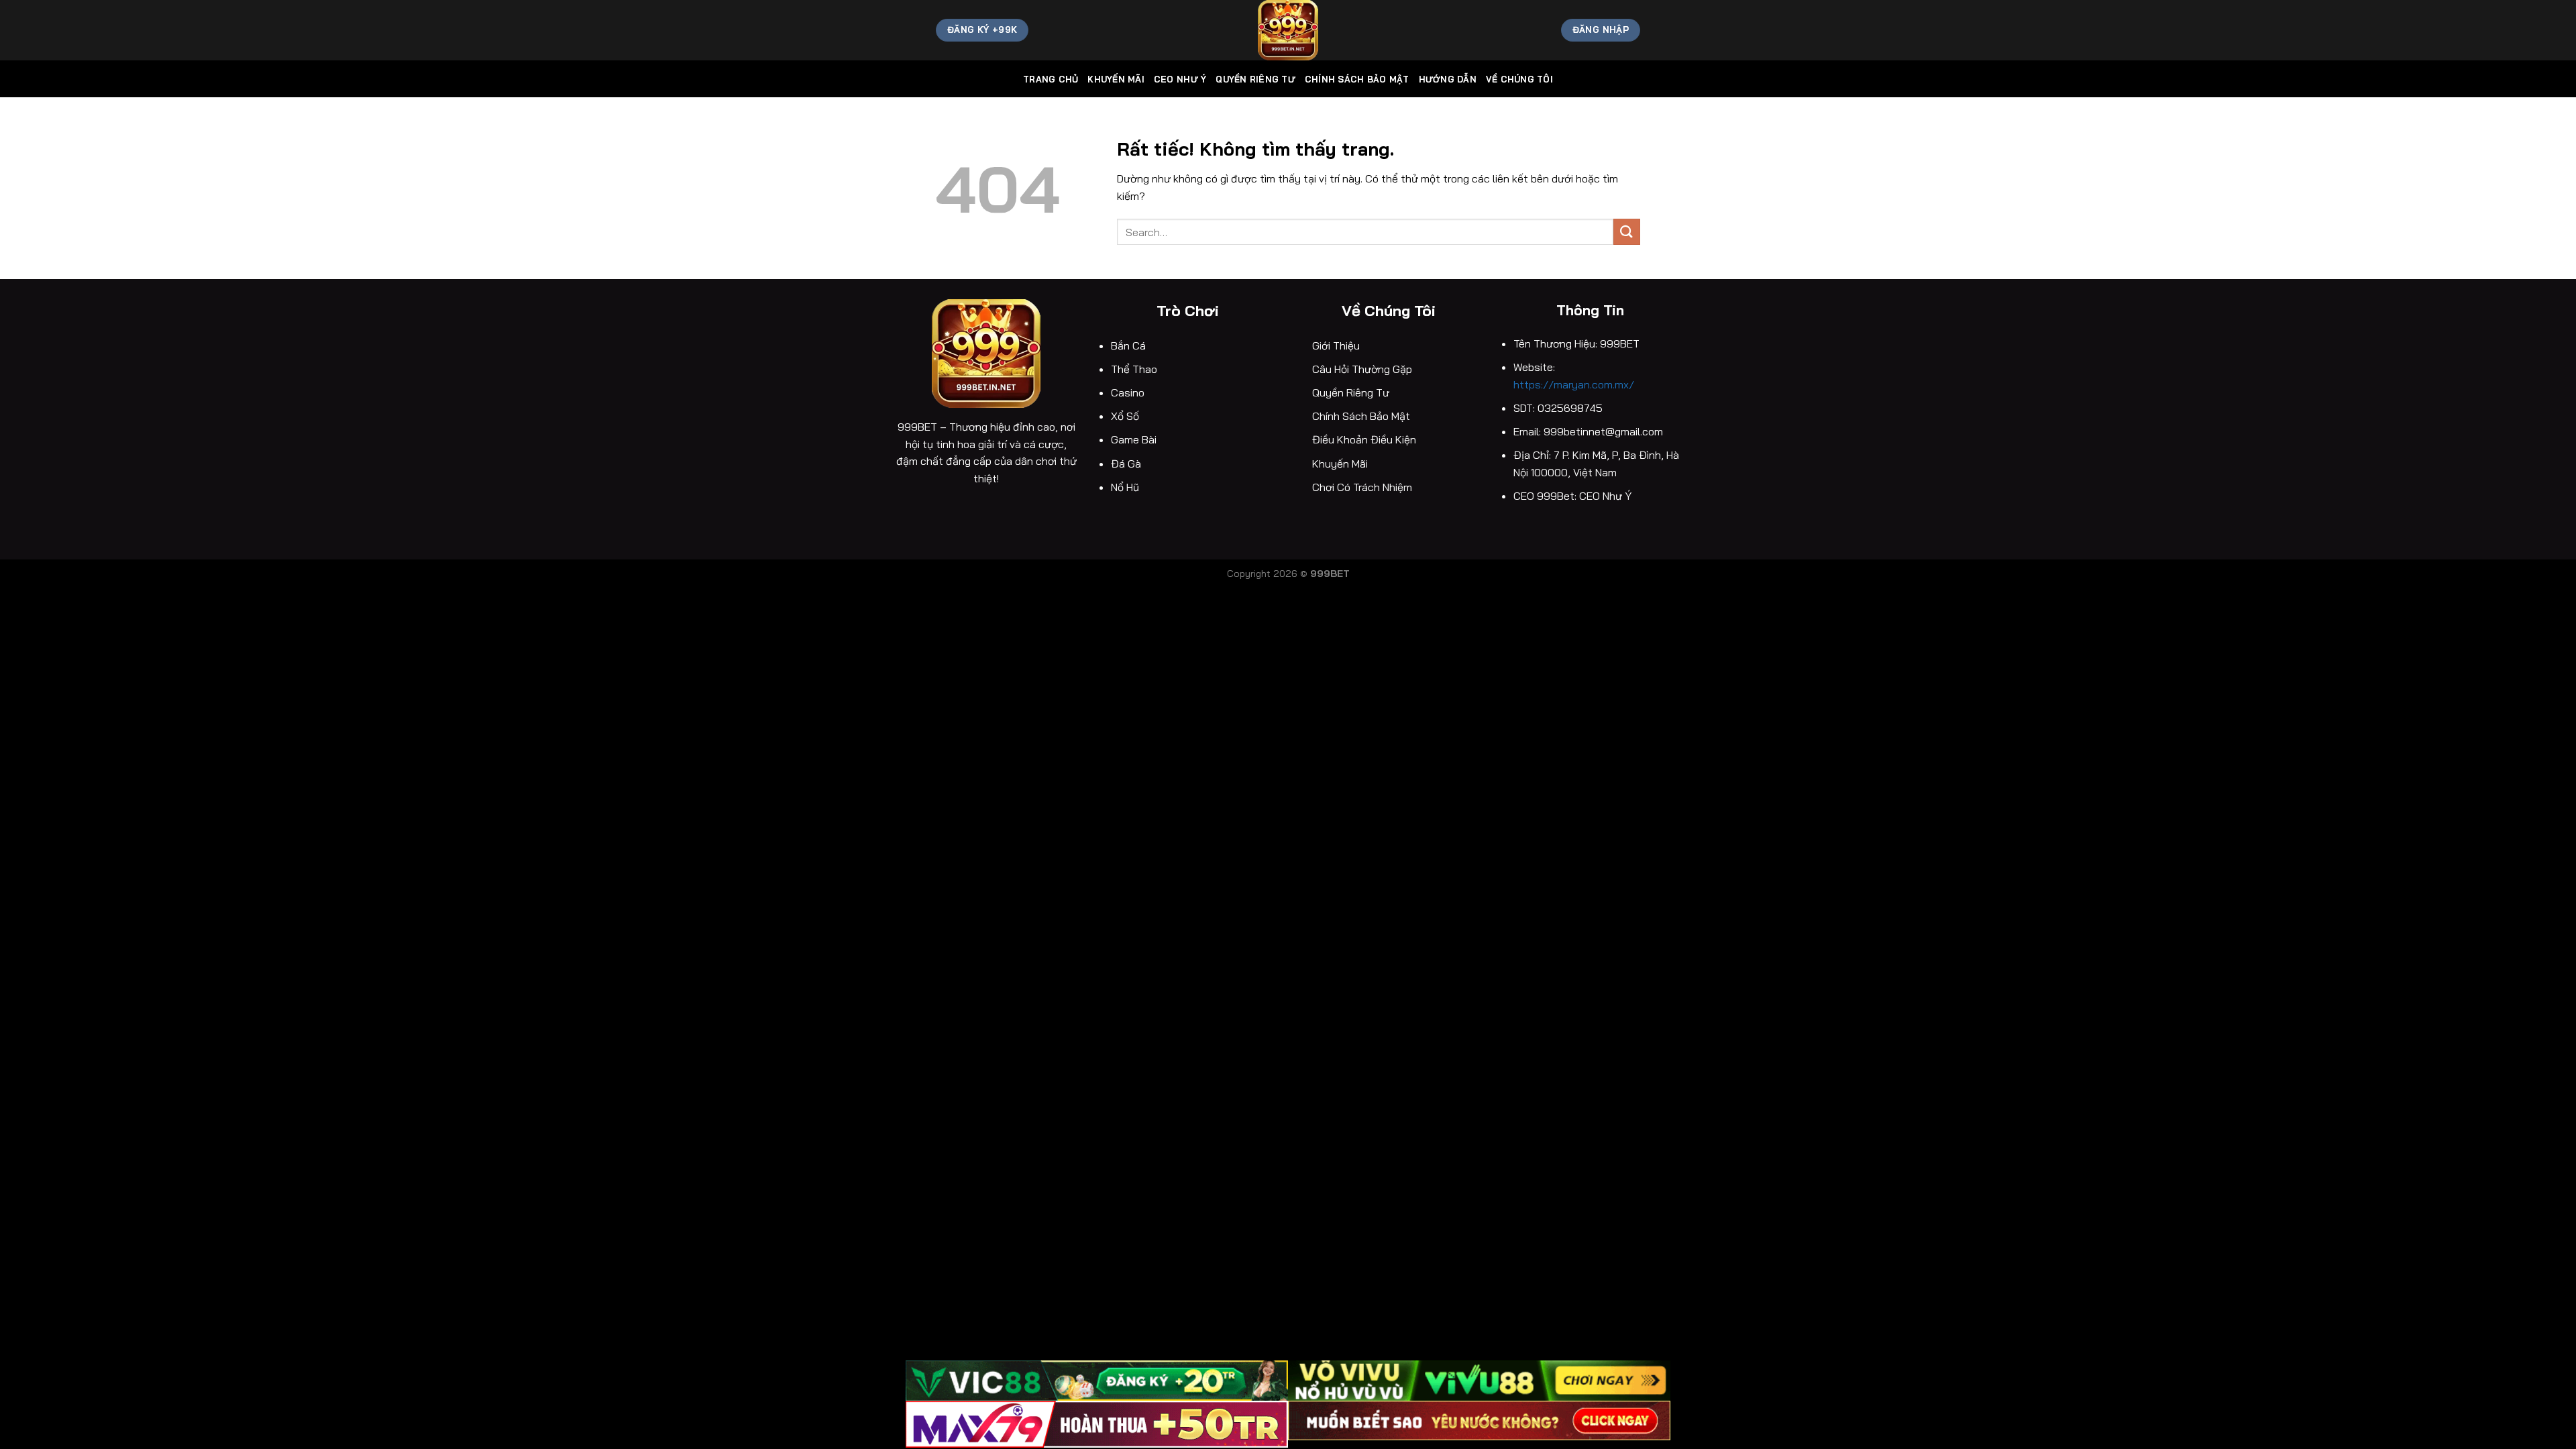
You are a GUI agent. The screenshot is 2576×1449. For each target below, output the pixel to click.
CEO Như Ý (1180, 79)
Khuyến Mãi (1116, 79)
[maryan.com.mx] (1288, 30)
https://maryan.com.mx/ (1575, 384)
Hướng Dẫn (1448, 79)
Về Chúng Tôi (1519, 79)
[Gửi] (1627, 232)
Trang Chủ (1051, 79)
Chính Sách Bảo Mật (1357, 79)
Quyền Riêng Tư (1255, 79)
